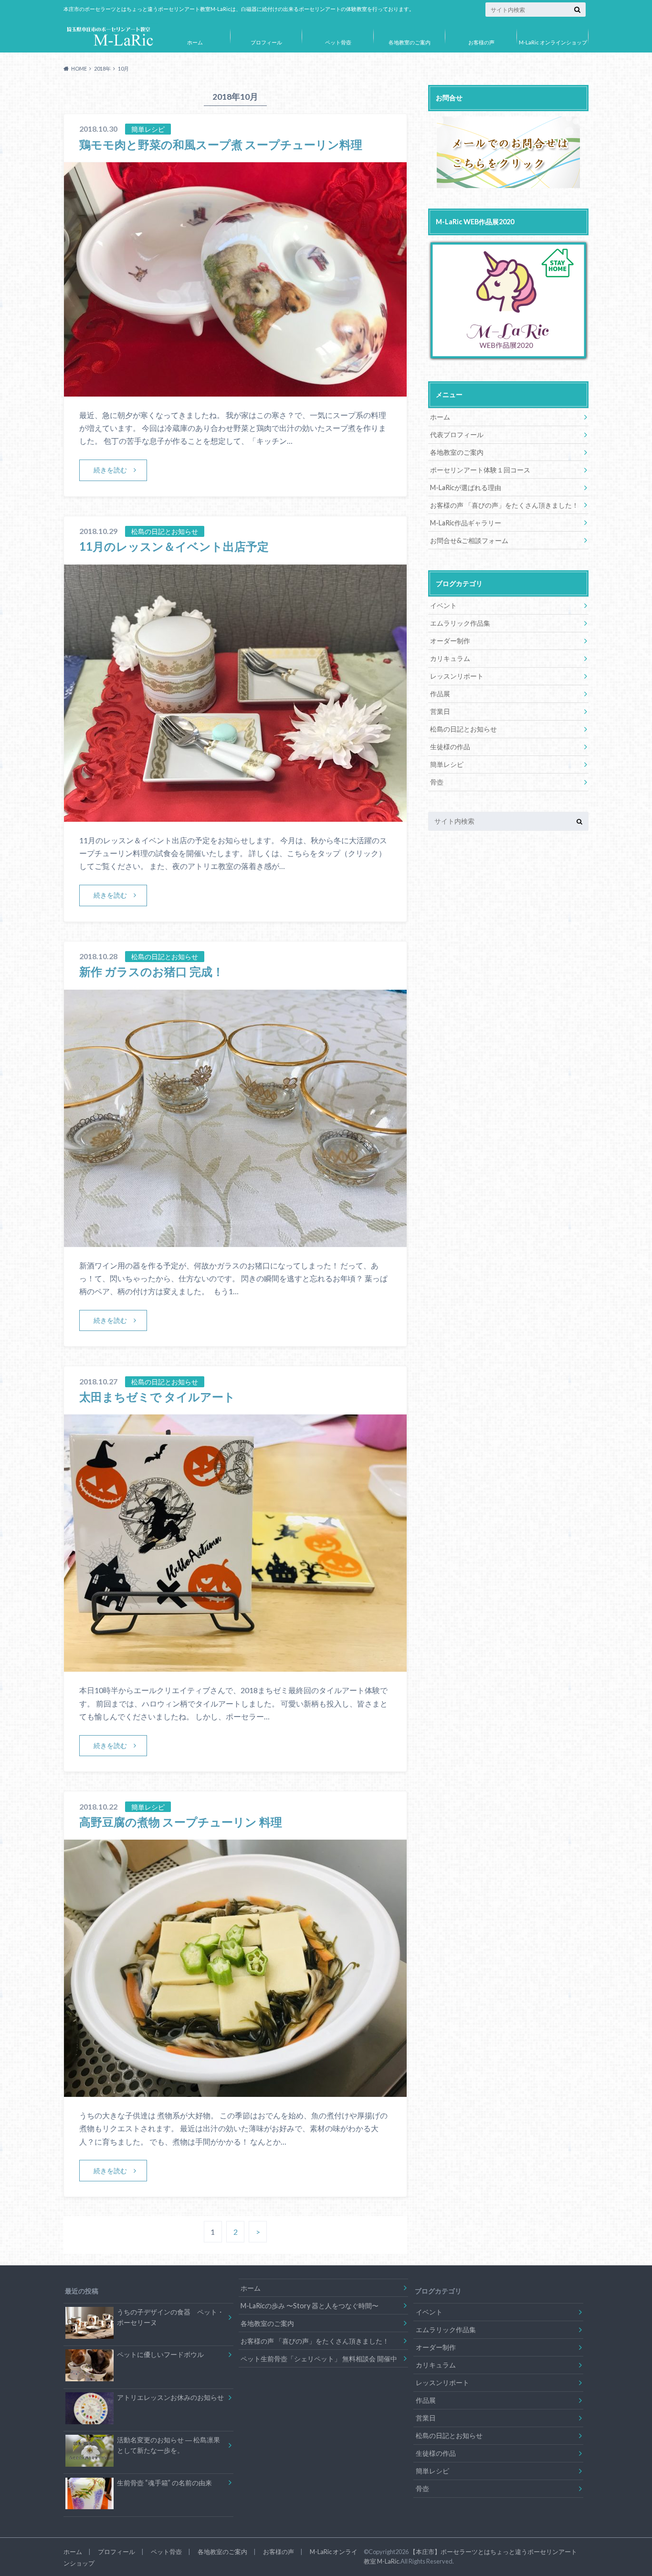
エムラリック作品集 (460, 623)
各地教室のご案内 (410, 42)
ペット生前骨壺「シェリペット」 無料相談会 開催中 (319, 2359)
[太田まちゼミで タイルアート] (235, 1666)
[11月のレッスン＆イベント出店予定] (235, 816)
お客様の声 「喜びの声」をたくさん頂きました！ (504, 505)
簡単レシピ (447, 764)
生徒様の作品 (450, 747)
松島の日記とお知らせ (463, 729)
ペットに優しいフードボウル (160, 2354)
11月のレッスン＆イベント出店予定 (174, 546)
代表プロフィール (457, 435)
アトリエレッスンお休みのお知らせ (170, 2397)
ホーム (195, 42)
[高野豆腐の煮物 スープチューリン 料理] (235, 2091)
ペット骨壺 (338, 42)
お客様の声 (481, 42)
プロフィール (266, 42)
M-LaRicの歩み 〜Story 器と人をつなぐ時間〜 (310, 2306)
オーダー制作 (450, 641)
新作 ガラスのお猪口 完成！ (152, 971)
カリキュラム (450, 658)
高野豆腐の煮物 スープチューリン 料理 (181, 1822)
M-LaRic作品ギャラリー (466, 523)
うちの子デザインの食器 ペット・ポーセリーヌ (170, 2317)
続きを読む (110, 470)
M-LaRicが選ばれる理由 (466, 487)
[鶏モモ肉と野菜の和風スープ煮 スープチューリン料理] (235, 391)
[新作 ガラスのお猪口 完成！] (235, 1241)
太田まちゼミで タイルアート (157, 1397)
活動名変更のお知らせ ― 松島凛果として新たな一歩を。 (168, 2445)
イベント (443, 605)
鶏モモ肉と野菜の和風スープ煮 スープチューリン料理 (221, 144)
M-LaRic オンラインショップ (553, 42)
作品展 (440, 694)
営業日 (440, 711)
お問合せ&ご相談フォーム (469, 540)
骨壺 (437, 782)
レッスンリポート (457, 676)
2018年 (102, 68)
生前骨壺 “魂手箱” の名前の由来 (164, 2483)
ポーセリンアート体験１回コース (480, 470)
